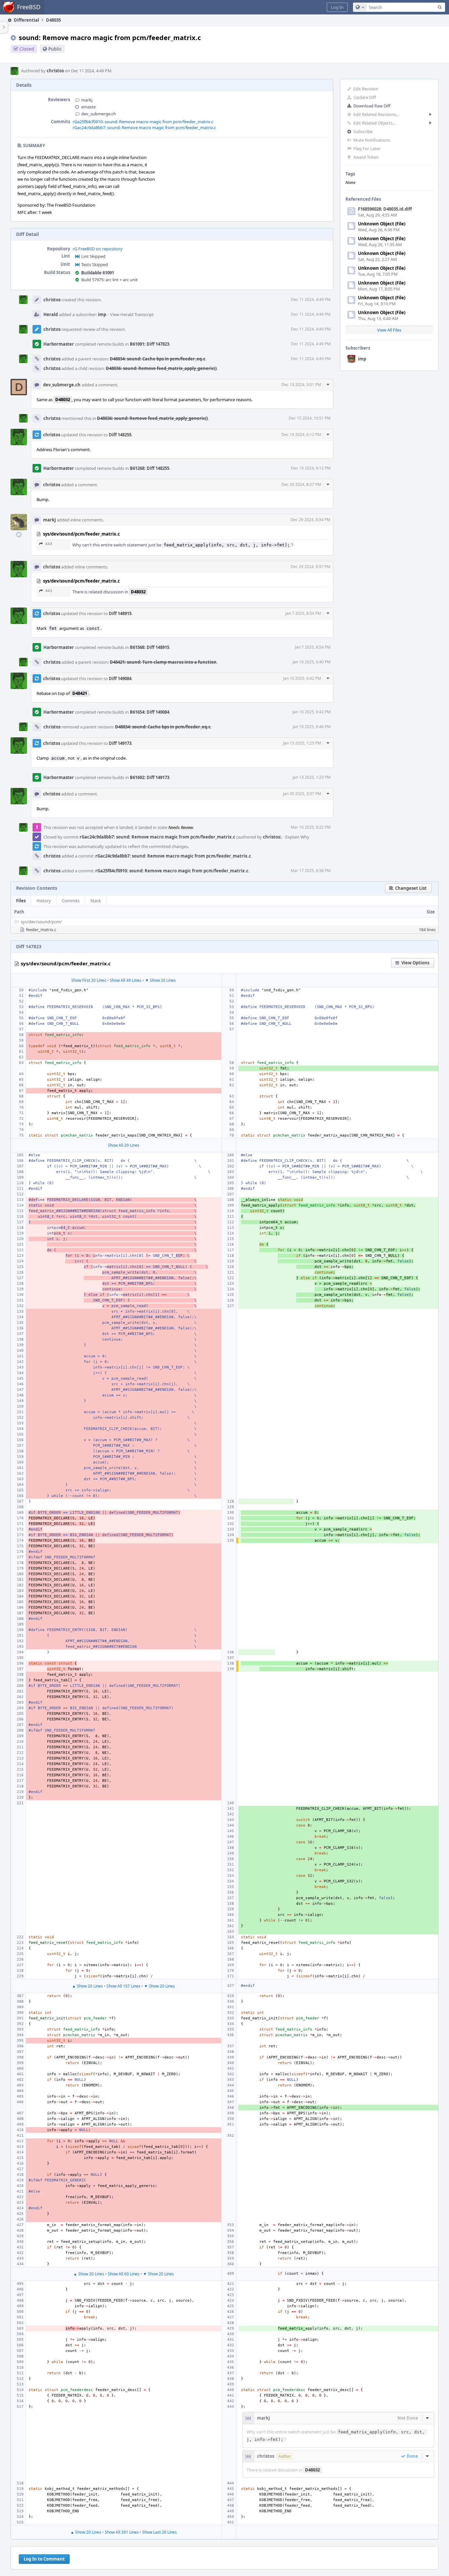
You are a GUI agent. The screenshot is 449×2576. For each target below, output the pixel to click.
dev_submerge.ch (99, 114)
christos (55, 71)
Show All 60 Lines (124, 2274)
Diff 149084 (120, 678)
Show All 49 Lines (126, 980)
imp (362, 359)
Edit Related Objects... (374, 123)
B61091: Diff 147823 (150, 344)
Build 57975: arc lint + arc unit (109, 280)
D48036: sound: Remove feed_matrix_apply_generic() (161, 368)
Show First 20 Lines (89, 980)
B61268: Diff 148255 (150, 468)
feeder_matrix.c (41, 930)
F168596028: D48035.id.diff (385, 209)
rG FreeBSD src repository (98, 249)
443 (49, 544)
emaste (88, 107)
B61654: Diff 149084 (150, 712)
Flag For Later (367, 149)
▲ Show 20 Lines (87, 1986)
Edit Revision (366, 89)
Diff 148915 (120, 613)
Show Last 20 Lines (160, 2532)
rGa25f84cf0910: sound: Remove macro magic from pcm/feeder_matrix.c (143, 122)
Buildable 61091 (98, 273)
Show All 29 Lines (124, 1145)
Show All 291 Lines (122, 2532)
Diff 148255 (120, 435)
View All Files (389, 330)
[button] (337, 7)
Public (55, 49)
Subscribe (363, 131)
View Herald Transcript (132, 314)
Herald (51, 314)
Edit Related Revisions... (376, 114)
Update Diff (365, 97)
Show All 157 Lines (123, 1986)
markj (87, 100)
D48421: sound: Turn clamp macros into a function (163, 662)
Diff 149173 (120, 743)
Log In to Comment (44, 2559)
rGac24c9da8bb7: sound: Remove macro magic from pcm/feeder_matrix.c (144, 127)
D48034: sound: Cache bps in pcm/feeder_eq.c (158, 359)
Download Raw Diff (372, 106)
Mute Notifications (372, 140)
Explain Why (297, 837)
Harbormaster (59, 344)
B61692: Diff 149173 (150, 777)
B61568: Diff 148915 (150, 647)
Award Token (366, 157)
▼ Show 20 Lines (160, 980)
